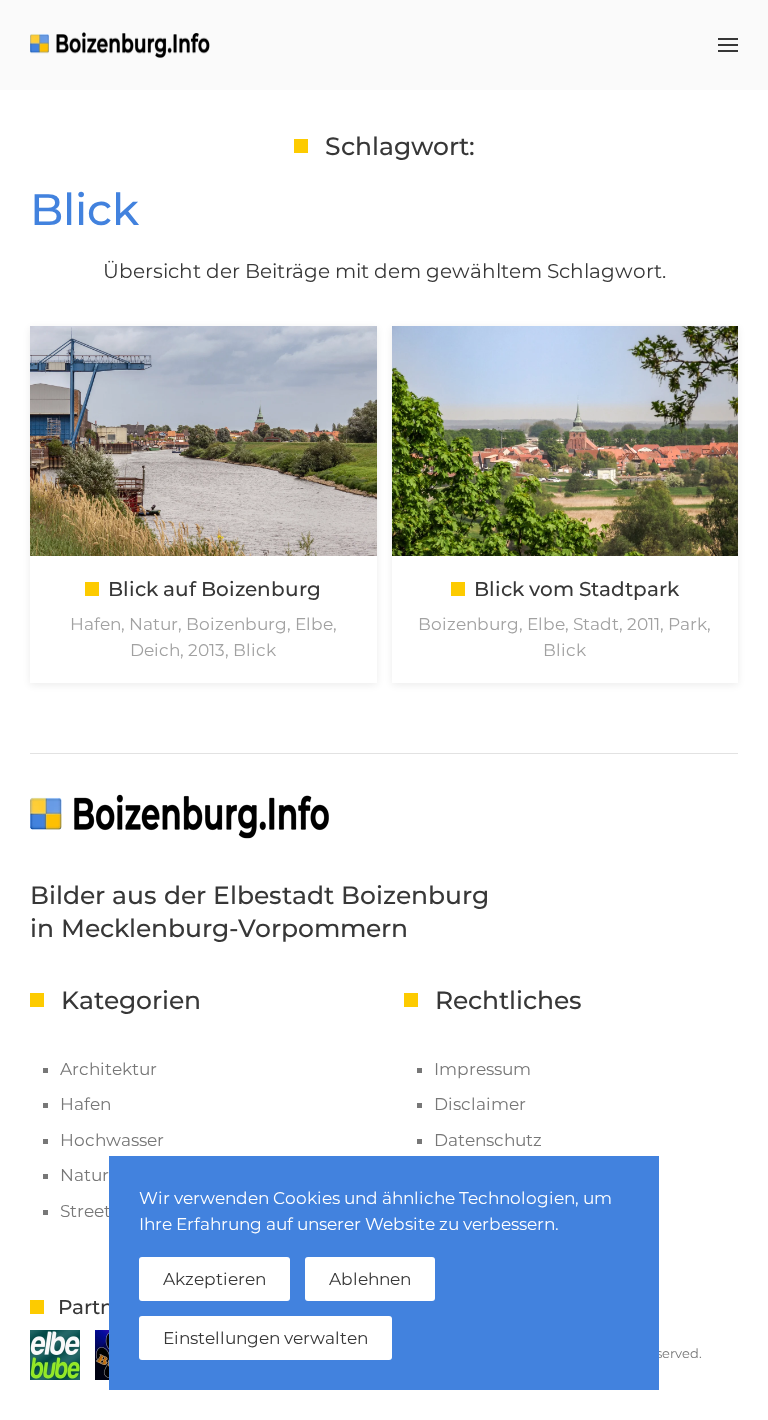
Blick (84, 209)
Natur (84, 1175)
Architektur (108, 1069)
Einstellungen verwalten (265, 1338)
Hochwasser (112, 1140)
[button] (728, 45)
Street (85, 1211)
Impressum (482, 1069)
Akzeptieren (214, 1279)
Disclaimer (480, 1104)
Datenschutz (488, 1140)
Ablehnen (370, 1279)
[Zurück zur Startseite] (123, 45)
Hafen (85, 1104)
